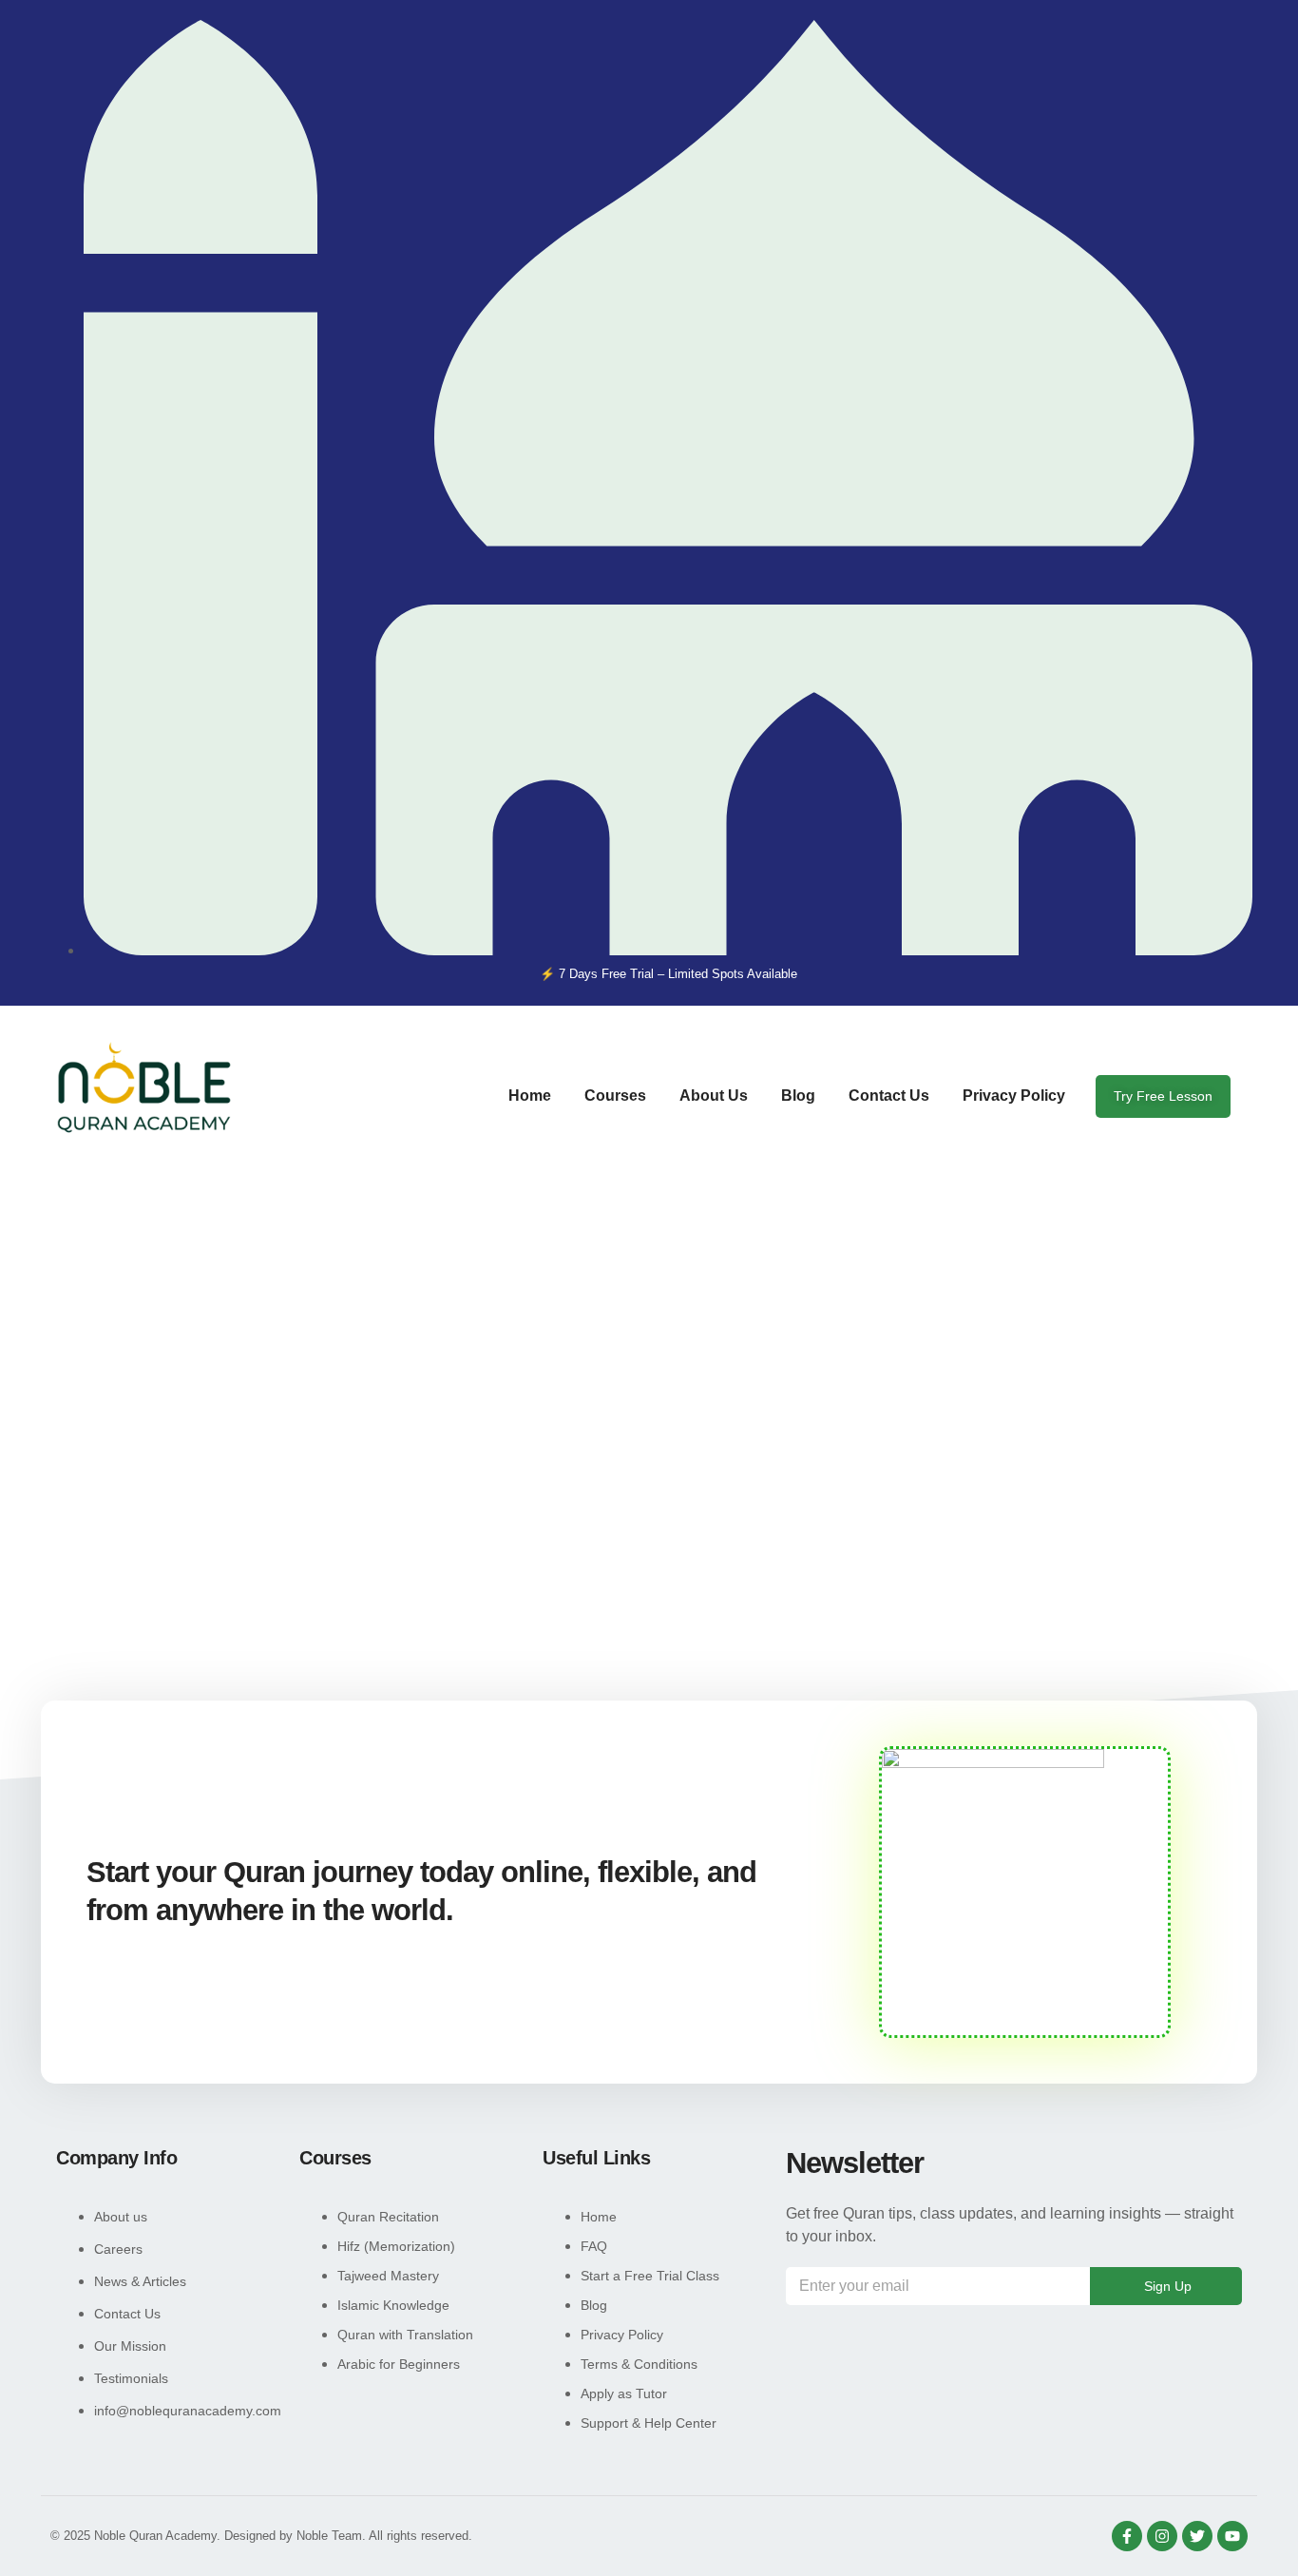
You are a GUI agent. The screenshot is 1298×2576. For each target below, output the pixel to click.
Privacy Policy (1014, 1096)
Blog (798, 1096)
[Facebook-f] (1127, 2536)
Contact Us (889, 1096)
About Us (714, 1096)
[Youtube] (1232, 2536)
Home (530, 1096)
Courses (615, 1096)
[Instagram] (1162, 2536)
